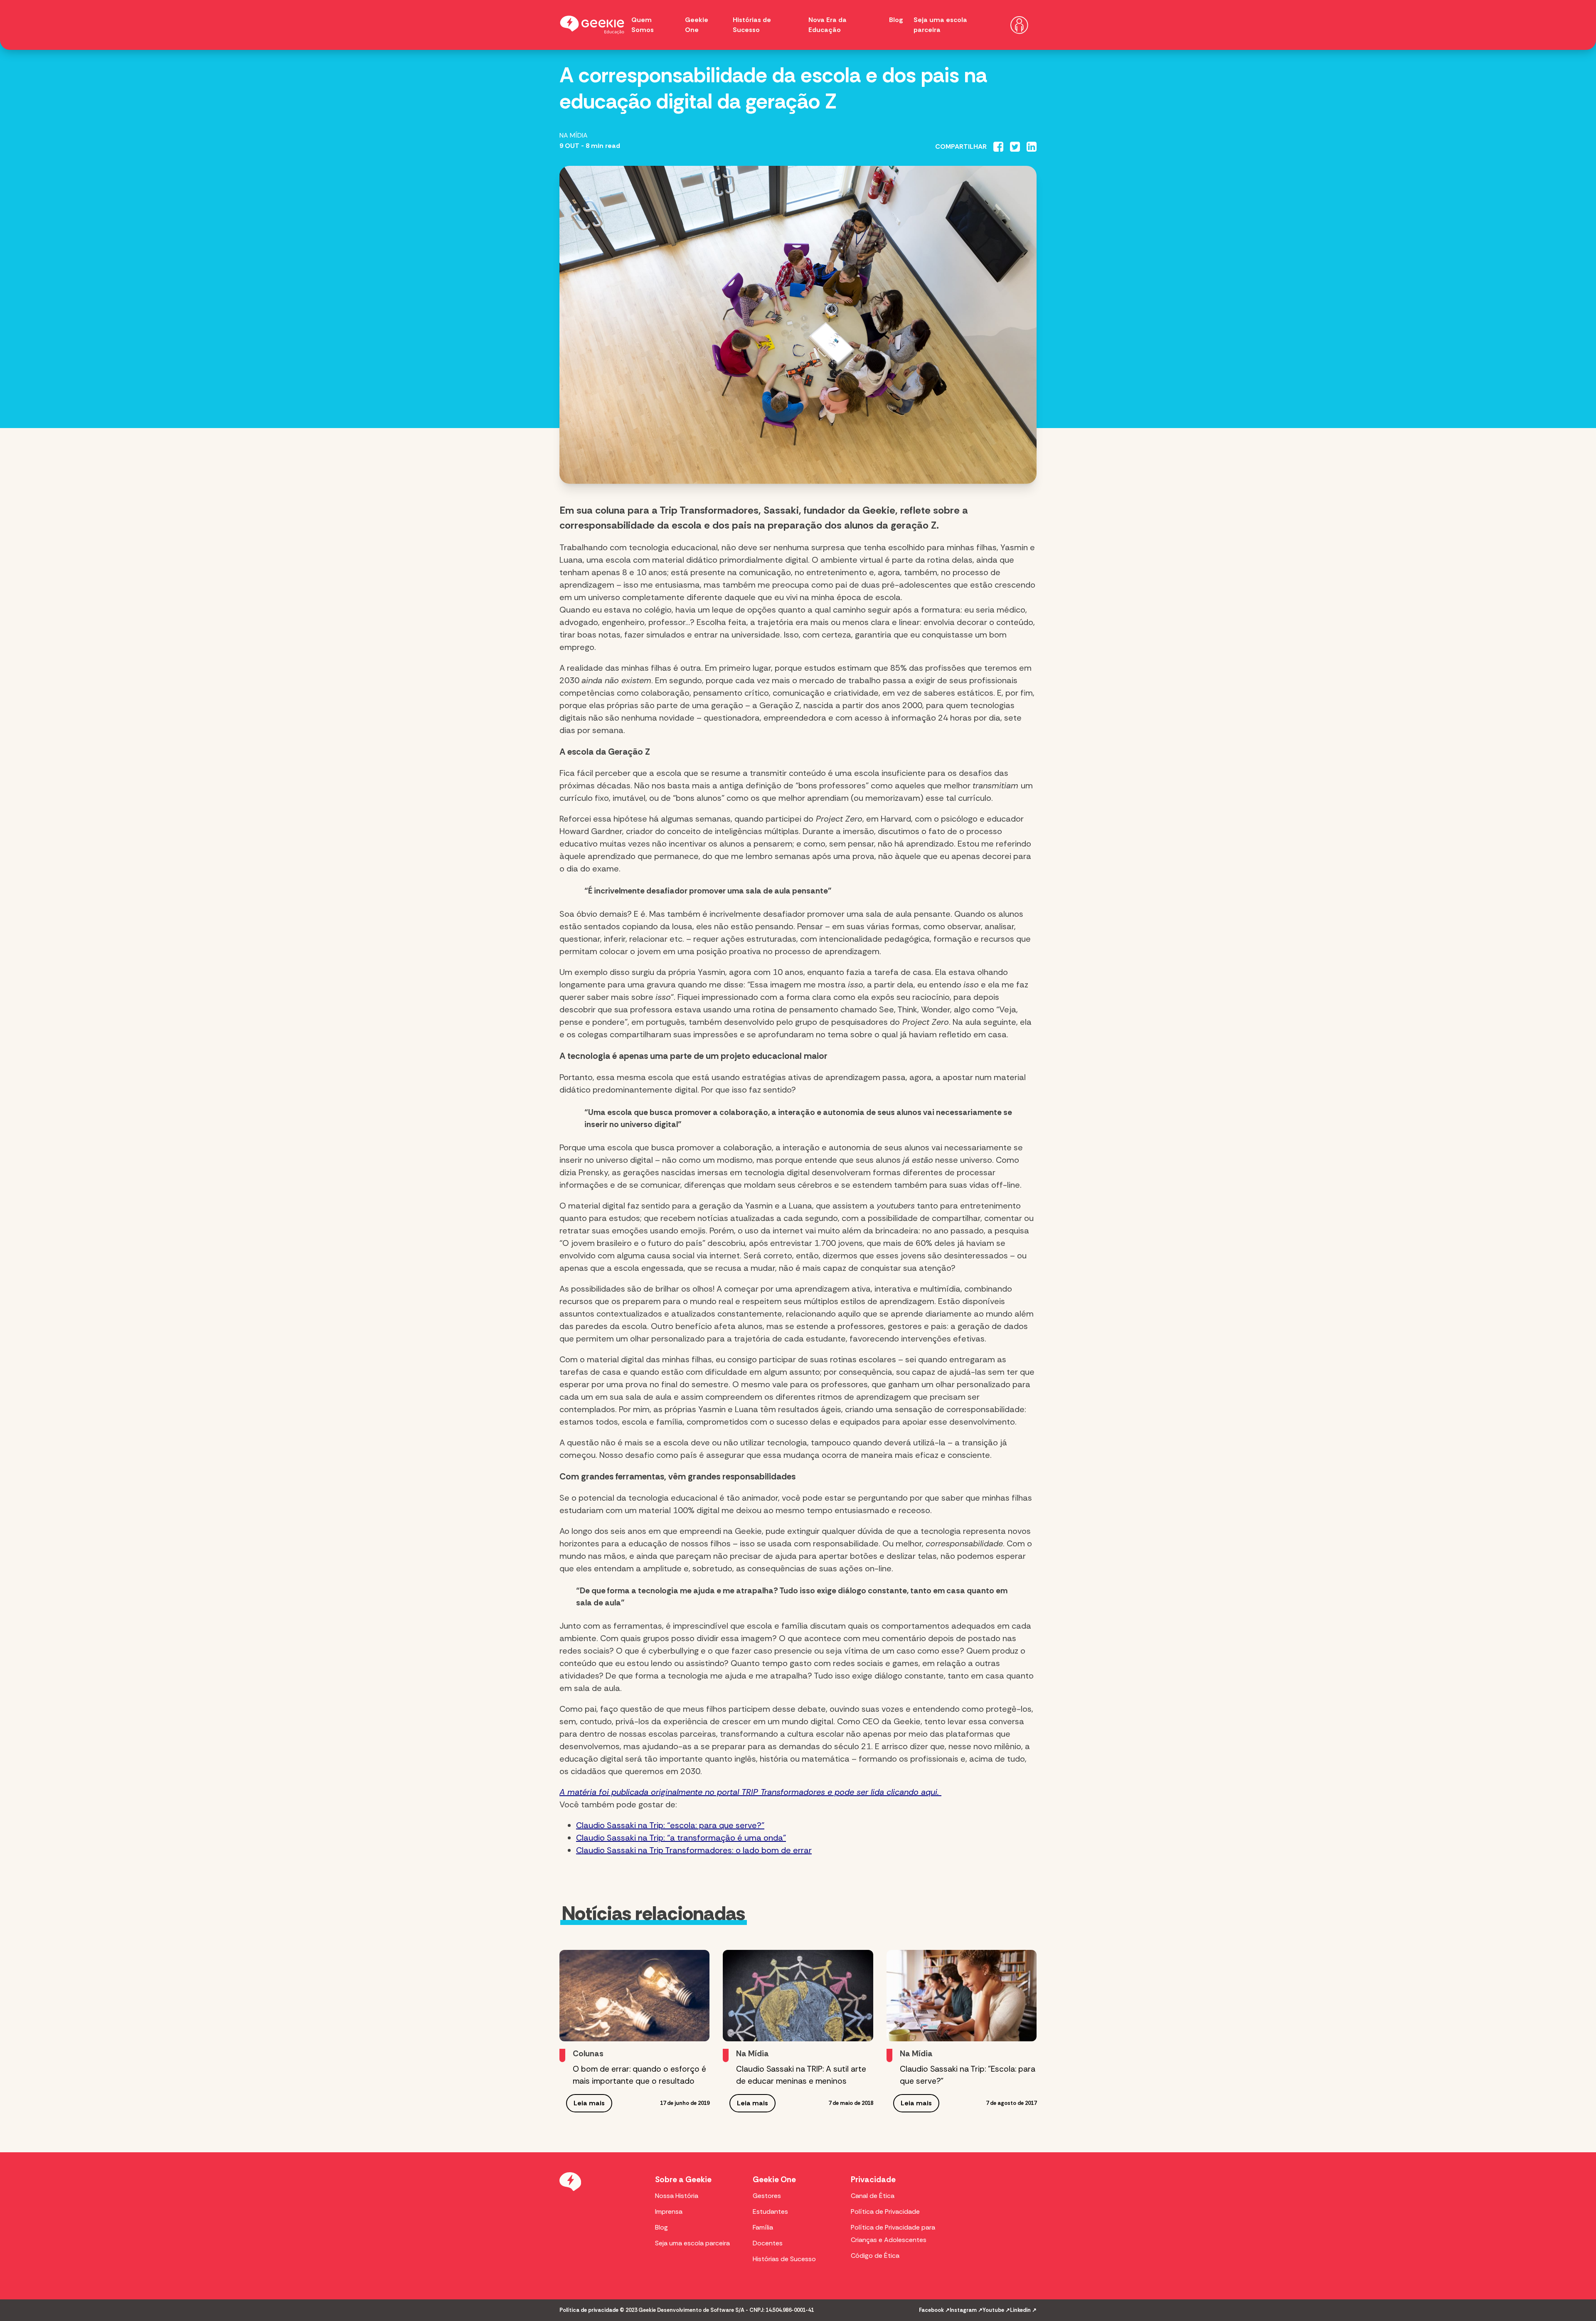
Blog (896, 20)
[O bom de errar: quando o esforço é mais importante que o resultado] (634, 1996)
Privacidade (873, 2179)
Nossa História (677, 2196)
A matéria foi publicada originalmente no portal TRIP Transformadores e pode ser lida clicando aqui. (750, 1792)
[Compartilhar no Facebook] (998, 147)
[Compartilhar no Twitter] (1015, 147)
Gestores (767, 2196)
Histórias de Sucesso (784, 2259)
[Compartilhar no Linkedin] (1032, 147)
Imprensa (669, 2211)
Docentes (768, 2243)
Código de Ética (875, 2256)
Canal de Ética (873, 2196)
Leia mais (589, 2103)
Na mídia (574, 135)
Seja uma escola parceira (692, 2243)
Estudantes (770, 2211)
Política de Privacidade (885, 2211)
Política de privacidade (589, 2310)
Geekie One (774, 2179)
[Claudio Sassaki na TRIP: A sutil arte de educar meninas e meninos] (798, 1996)
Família (763, 2227)
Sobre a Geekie (683, 2179)
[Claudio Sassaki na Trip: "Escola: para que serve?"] (962, 1996)
